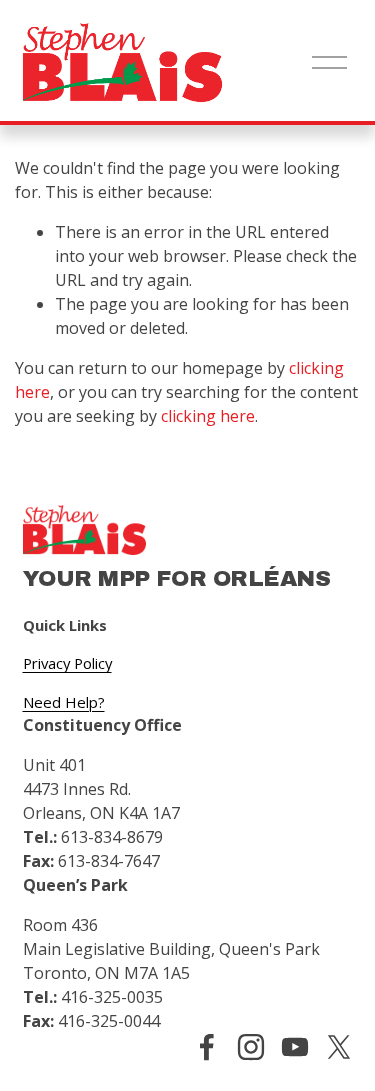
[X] (339, 1047)
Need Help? (64, 702)
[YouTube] (295, 1047)
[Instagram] (251, 1047)
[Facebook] (207, 1047)
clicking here (208, 416)
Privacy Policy (67, 663)
